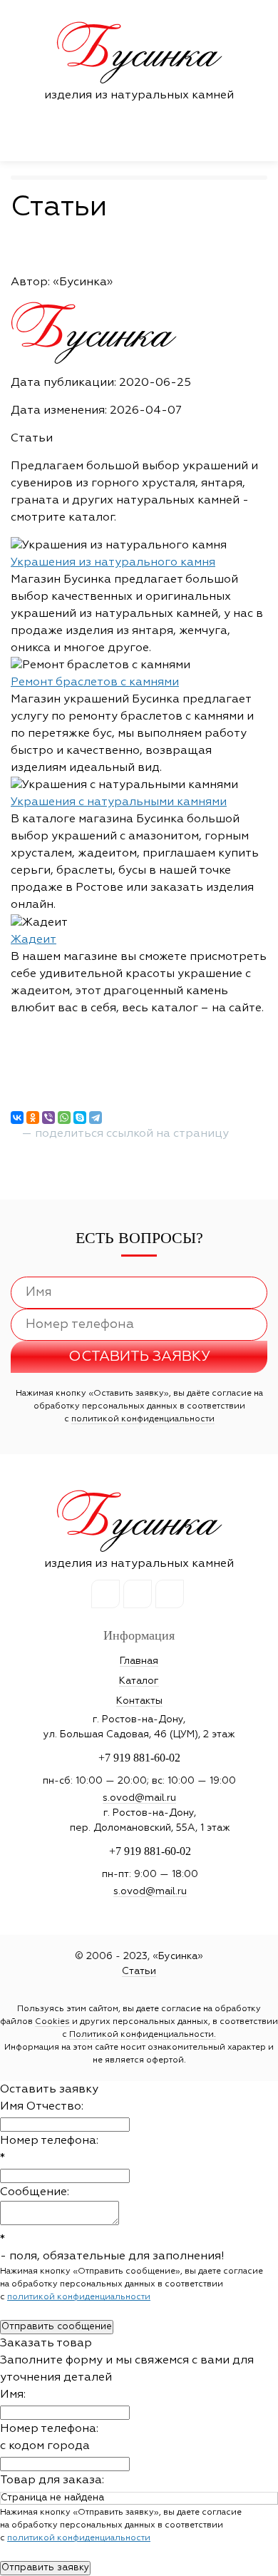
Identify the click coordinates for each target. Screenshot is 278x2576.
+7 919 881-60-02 (139, 1758)
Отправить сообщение (57, 2327)
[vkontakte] (105, 1594)
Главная (139, 1661)
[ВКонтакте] (17, 1118)
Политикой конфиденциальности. (143, 2035)
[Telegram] (96, 1118)
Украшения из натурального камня (113, 563)
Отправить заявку (45, 2568)
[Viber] (48, 1118)
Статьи (139, 1971)
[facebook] (138, 1594)
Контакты (139, 1701)
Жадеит (34, 940)
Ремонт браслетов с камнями (95, 683)
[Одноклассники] (33, 1118)
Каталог (139, 1681)
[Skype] (80, 1118)
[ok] (170, 1594)
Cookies (52, 2022)
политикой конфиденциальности (143, 1419)
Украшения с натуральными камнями (119, 802)
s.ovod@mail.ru (139, 1798)
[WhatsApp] (64, 1118)
